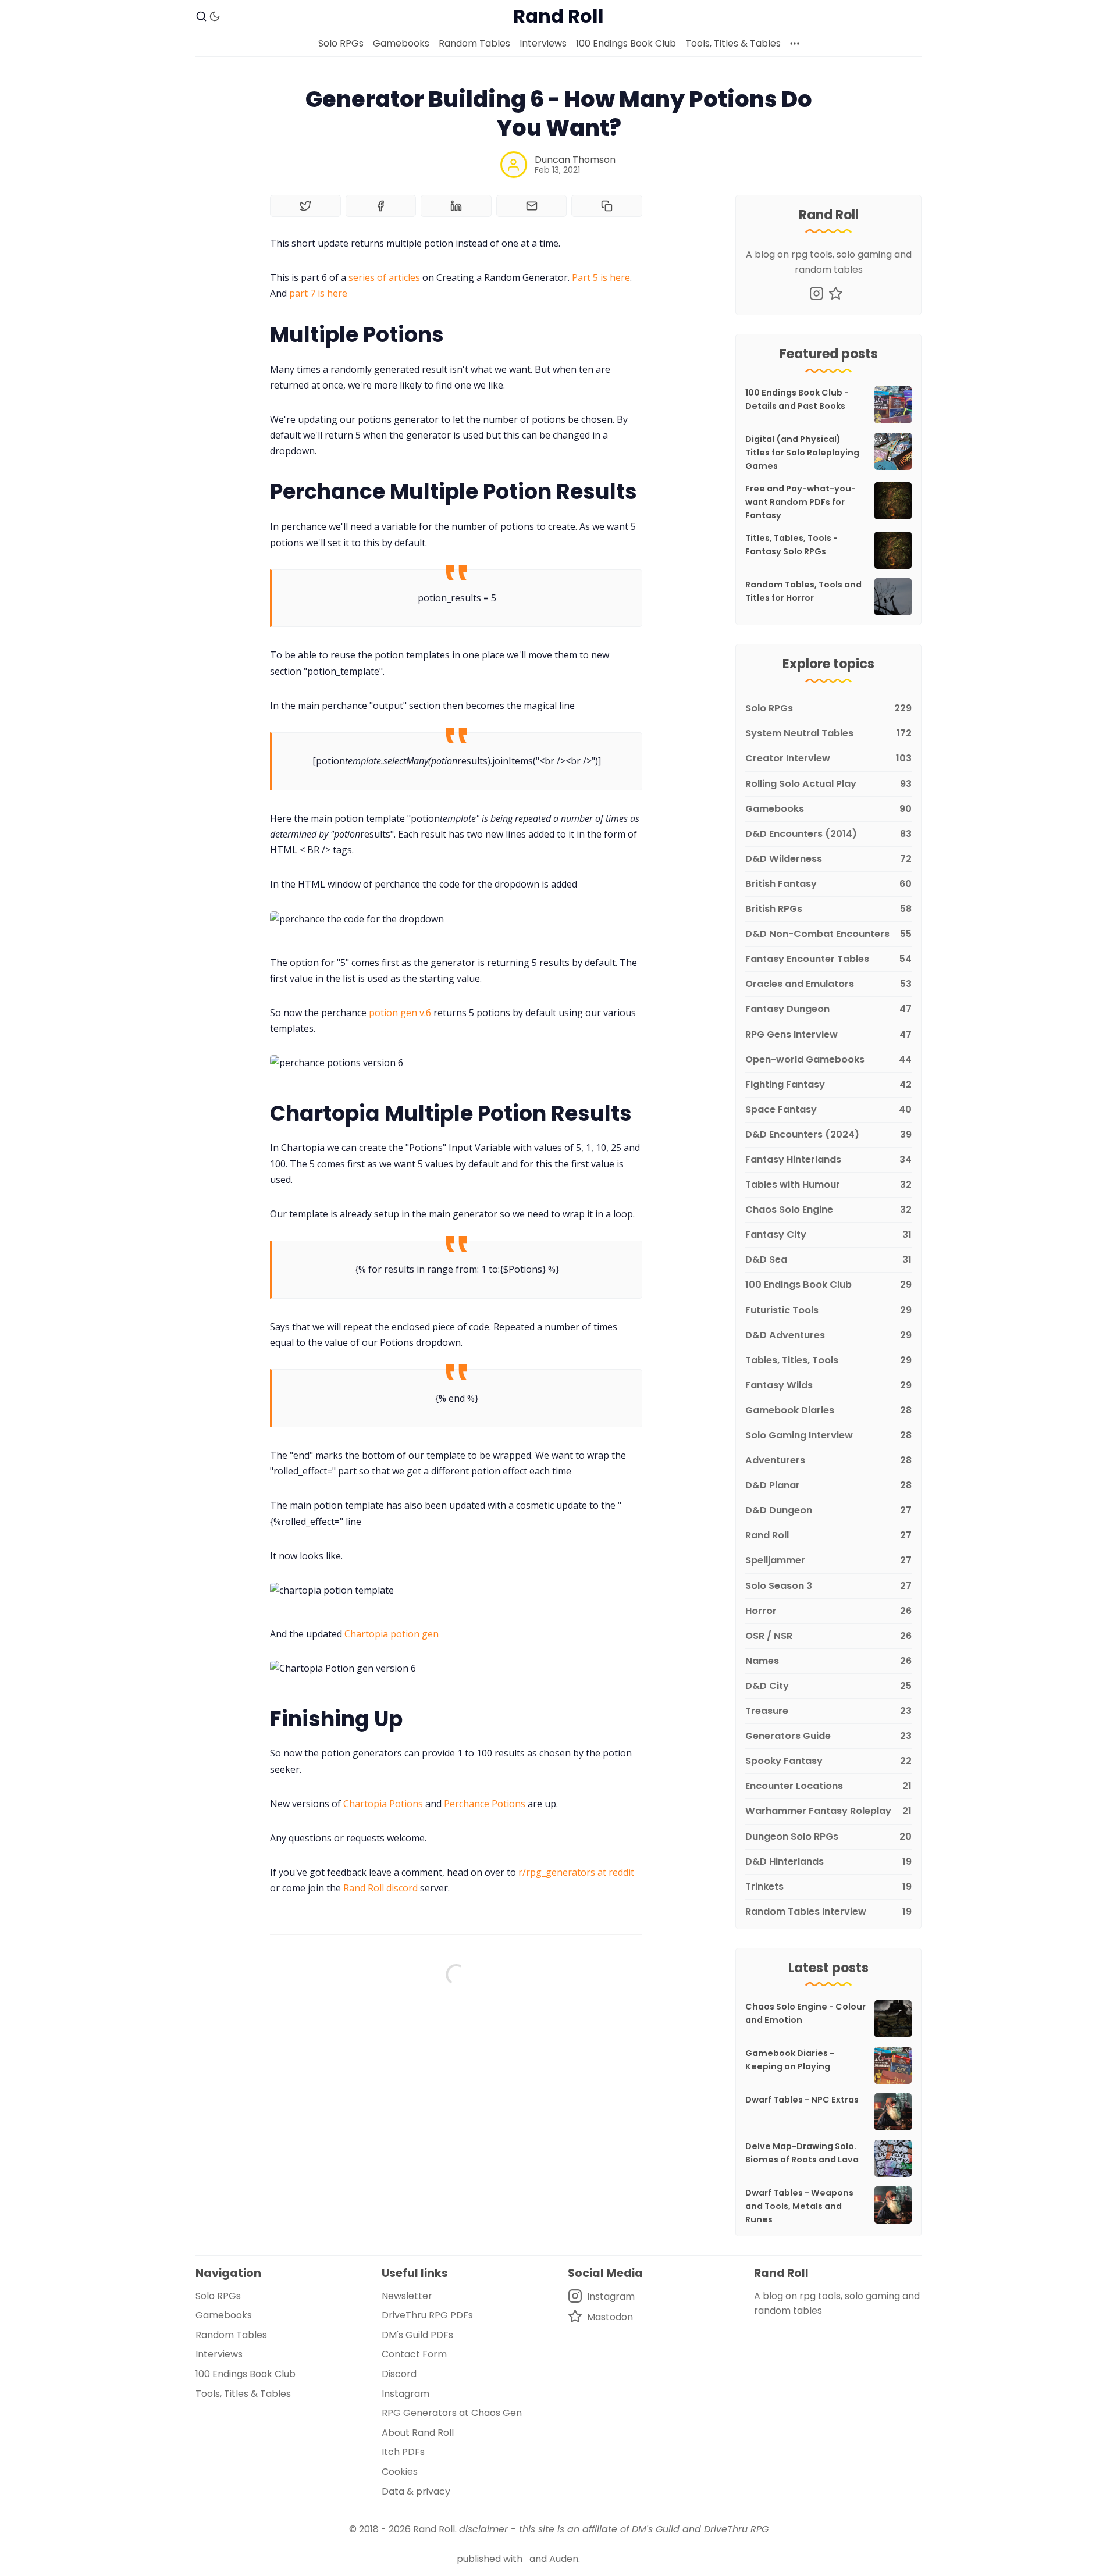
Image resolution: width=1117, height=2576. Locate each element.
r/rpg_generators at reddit (576, 1872)
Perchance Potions (485, 1804)
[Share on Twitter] (305, 206)
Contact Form (414, 2354)
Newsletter (407, 2296)
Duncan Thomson (575, 160)
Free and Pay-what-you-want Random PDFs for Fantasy (801, 502)
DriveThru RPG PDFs (427, 2315)
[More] (795, 44)
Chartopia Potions (383, 1804)
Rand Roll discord (380, 1888)
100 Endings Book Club (626, 43)
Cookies (400, 2472)
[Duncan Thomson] (514, 165)
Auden (564, 2559)
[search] (201, 16)
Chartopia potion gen (392, 1634)
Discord (399, 2374)
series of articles (384, 277)
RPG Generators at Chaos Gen (452, 2413)
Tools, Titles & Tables (733, 43)
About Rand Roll (418, 2433)
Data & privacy (416, 2491)
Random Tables (474, 43)
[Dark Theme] (215, 16)
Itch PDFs (403, 2452)
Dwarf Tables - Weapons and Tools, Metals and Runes (799, 2206)
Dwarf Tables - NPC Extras (802, 2100)
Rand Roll (434, 2529)
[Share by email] (532, 206)
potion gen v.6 (400, 1013)
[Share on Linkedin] (456, 206)
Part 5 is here (601, 277)
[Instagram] (817, 293)
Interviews (543, 43)
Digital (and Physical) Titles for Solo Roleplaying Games (802, 453)
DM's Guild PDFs (417, 2335)
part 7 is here (318, 293)
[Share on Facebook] (381, 206)
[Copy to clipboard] (607, 206)
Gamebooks (401, 43)
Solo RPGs (341, 43)
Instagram (405, 2394)
